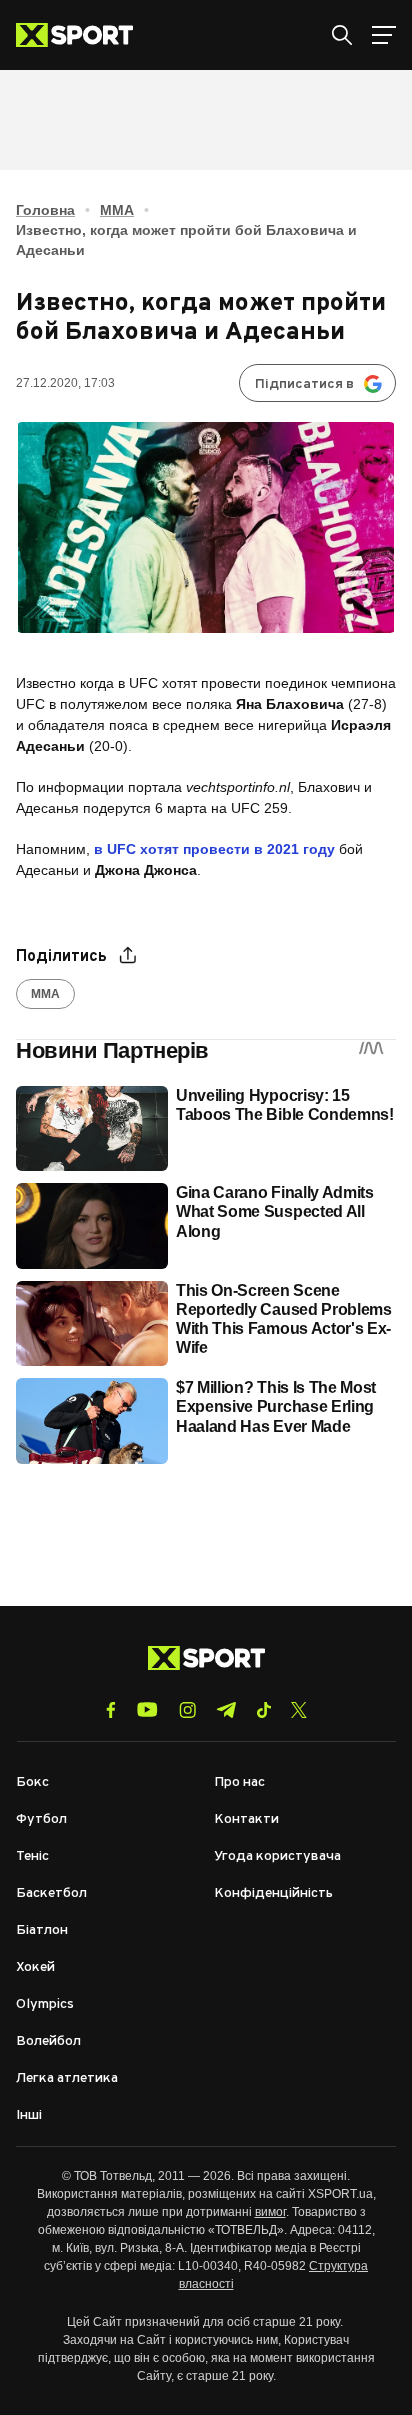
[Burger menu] (384, 35)
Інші (29, 2115)
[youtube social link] (147, 1709)
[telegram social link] (226, 1710)
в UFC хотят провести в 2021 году (214, 849)
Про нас (239, 1782)
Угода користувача (277, 1856)
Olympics (45, 2004)
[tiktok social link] (263, 1710)
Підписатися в (304, 384)
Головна (45, 210)
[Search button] (342, 35)
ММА (117, 210)
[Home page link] (82, 35)
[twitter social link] (299, 1710)
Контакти (246, 1819)
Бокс (32, 1782)
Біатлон (42, 1930)
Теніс (32, 1856)
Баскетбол (51, 1893)
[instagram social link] (187, 1710)
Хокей (35, 1967)
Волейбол (48, 2041)
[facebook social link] (111, 1710)
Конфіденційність (273, 1893)
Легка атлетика (67, 2078)
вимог (270, 2212)
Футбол (41, 1819)
